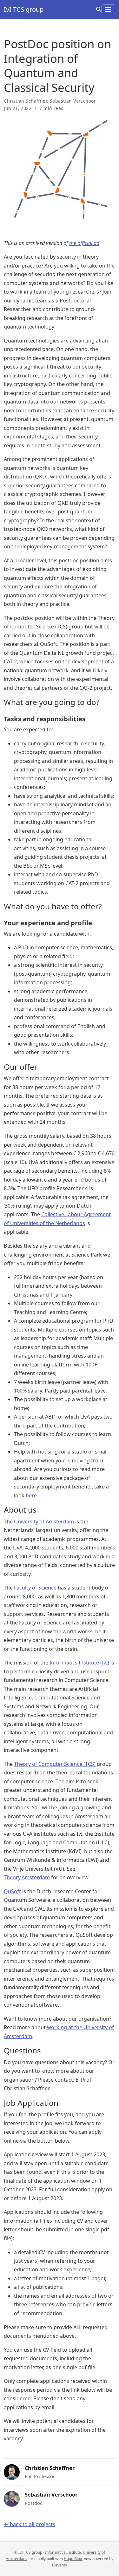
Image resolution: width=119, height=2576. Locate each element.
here (31, 1495)
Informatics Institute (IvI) (79, 1663)
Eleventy (60, 2565)
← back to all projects (30, 2524)
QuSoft (12, 1891)
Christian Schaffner (25, 101)
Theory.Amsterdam (27, 1877)
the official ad (84, 243)
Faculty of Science (35, 1588)
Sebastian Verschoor (73, 101)
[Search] (99, 9)
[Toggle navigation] (108, 9)
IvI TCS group (24, 9)
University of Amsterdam (44, 1522)
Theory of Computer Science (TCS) (55, 1764)
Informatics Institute (63, 2552)
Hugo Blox (73, 2559)
